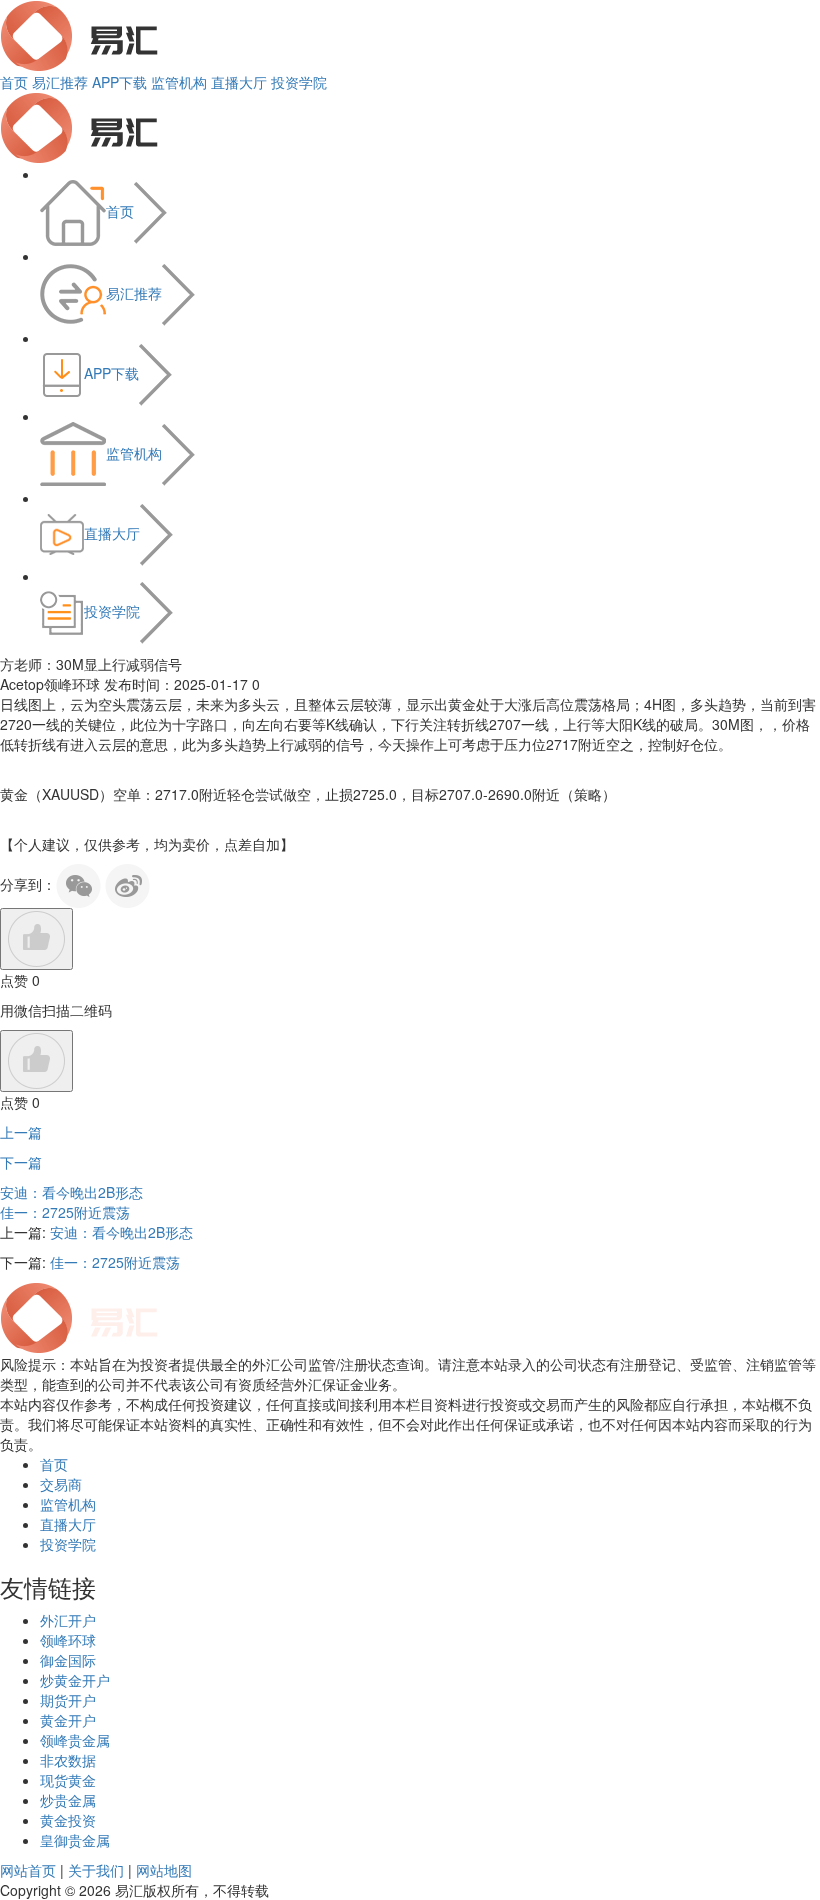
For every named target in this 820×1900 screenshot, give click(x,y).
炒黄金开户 (75, 1680)
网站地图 (164, 1870)
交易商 (61, 1484)
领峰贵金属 (75, 1740)
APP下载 (119, 82)
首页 (14, 82)
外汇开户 (68, 1620)
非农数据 (68, 1760)
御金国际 (68, 1660)
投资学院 (299, 82)
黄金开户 (68, 1720)
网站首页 (28, 1870)
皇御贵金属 (75, 1840)
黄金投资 (68, 1820)
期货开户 (68, 1700)
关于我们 (96, 1870)
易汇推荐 (60, 82)
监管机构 (179, 82)
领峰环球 (68, 1640)
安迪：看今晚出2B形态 (71, 1192)
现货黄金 (68, 1780)
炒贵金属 (68, 1800)
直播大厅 (239, 82)
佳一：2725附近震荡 (65, 1212)
